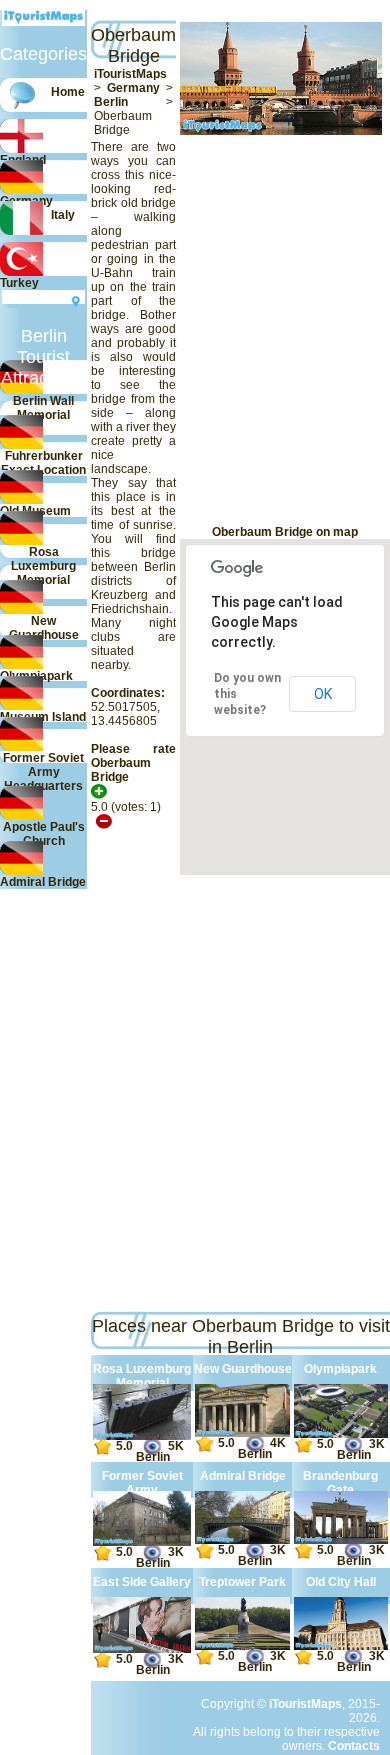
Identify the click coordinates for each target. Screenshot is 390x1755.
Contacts (354, 1746)
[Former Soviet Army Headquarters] (142, 1542)
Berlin (111, 102)
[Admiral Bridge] (242, 1540)
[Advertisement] (104, 330)
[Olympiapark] (341, 1434)
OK (323, 694)
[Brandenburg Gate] (341, 1540)
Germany (133, 88)
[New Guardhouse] (242, 1433)
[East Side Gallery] (142, 1649)
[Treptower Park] (242, 1646)
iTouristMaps (130, 74)
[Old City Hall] (341, 1646)
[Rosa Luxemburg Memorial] (142, 1436)
